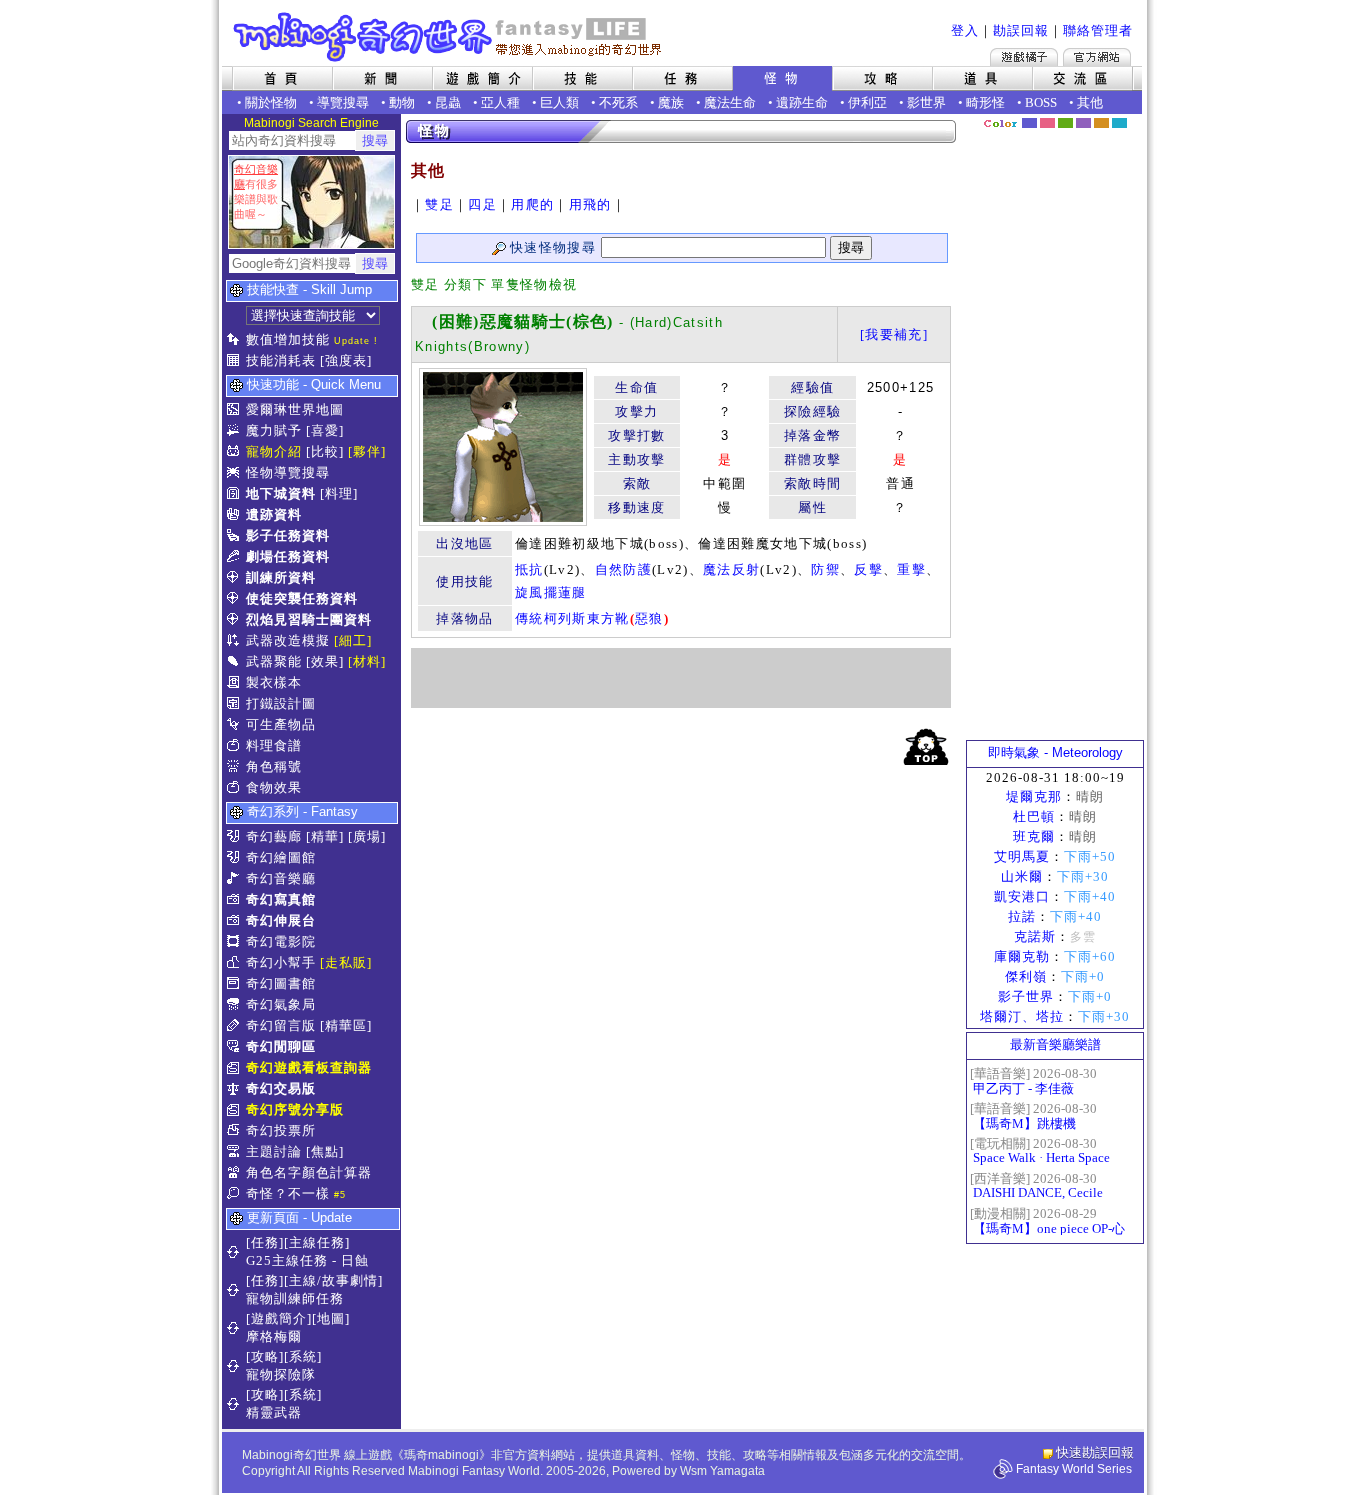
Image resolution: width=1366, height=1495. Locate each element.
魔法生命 (730, 102)
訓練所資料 (281, 577)
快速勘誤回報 (1095, 1452)
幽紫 (1083, 123)
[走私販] (346, 962)
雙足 (439, 204)
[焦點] (325, 1151)
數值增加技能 (288, 339)
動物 (402, 102)
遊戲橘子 (1024, 57)
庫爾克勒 (1022, 956)
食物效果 (274, 787)
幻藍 (1029, 123)
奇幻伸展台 (281, 920)
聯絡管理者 (1098, 30)
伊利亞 (867, 102)
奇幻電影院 (281, 941)
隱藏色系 (1131, 116)
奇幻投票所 (281, 1130)
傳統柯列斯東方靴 (572, 618)
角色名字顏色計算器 (309, 1172)
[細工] (353, 640)
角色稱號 (274, 766)
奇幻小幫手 (281, 962)
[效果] (325, 661)
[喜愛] (325, 430)
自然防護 (623, 569)
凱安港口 (1022, 896)
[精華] (325, 836)
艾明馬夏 (1022, 856)
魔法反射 (731, 569)
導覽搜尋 (343, 102)
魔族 (671, 102)
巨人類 (559, 102)
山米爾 (1022, 876)
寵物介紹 (274, 451)
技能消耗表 (281, 360)
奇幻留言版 (281, 1025)
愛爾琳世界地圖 (295, 409)
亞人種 (500, 102)
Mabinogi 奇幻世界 (449, 37)
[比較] (325, 451)
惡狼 (649, 618)
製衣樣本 (274, 682)
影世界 (926, 102)
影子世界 (1026, 996)
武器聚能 (274, 661)
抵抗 (529, 569)
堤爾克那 (1034, 796)
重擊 (911, 569)
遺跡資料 (274, 514)
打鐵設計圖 (281, 703)
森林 (1065, 123)
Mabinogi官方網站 (1097, 57)
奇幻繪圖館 (281, 857)
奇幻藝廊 (274, 836)
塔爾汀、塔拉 (1022, 1016)
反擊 (868, 569)
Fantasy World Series (1074, 1469)
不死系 (618, 102)
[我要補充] (894, 334)
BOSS (1041, 102)
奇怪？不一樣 (288, 1193)
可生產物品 (281, 724)
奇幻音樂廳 (281, 878)
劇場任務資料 (288, 556)
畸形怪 (985, 102)
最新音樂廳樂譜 (1055, 1044)
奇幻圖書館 (281, 983)
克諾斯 (1035, 936)
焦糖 (1101, 123)
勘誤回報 (1021, 30)
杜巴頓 (1034, 816)
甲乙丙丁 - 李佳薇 (1023, 1088)
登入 (965, 30)
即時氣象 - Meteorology (1055, 752)
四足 (482, 204)
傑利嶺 (1026, 976)
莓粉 (1047, 123)
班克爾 (1034, 836)
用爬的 (532, 204)
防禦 (825, 569)
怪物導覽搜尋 (288, 472)
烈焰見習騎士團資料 (309, 619)
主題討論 (274, 1151)
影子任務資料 (288, 535)
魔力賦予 (274, 430)
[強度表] (346, 360)
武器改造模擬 (288, 640)
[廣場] (367, 836)
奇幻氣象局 (281, 1004)
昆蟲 (448, 102)
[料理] (339, 493)
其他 (1090, 102)
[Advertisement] (681, 678)
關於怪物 (271, 102)
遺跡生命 (802, 102)
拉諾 (1022, 916)
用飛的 (590, 204)
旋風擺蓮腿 (551, 592)
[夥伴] (367, 451)
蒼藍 (1119, 123)
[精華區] (346, 1025)
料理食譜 (274, 745)
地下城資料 (281, 493)
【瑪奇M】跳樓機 (1024, 1123)
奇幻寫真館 (281, 899)
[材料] (367, 661)
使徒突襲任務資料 (302, 598)
